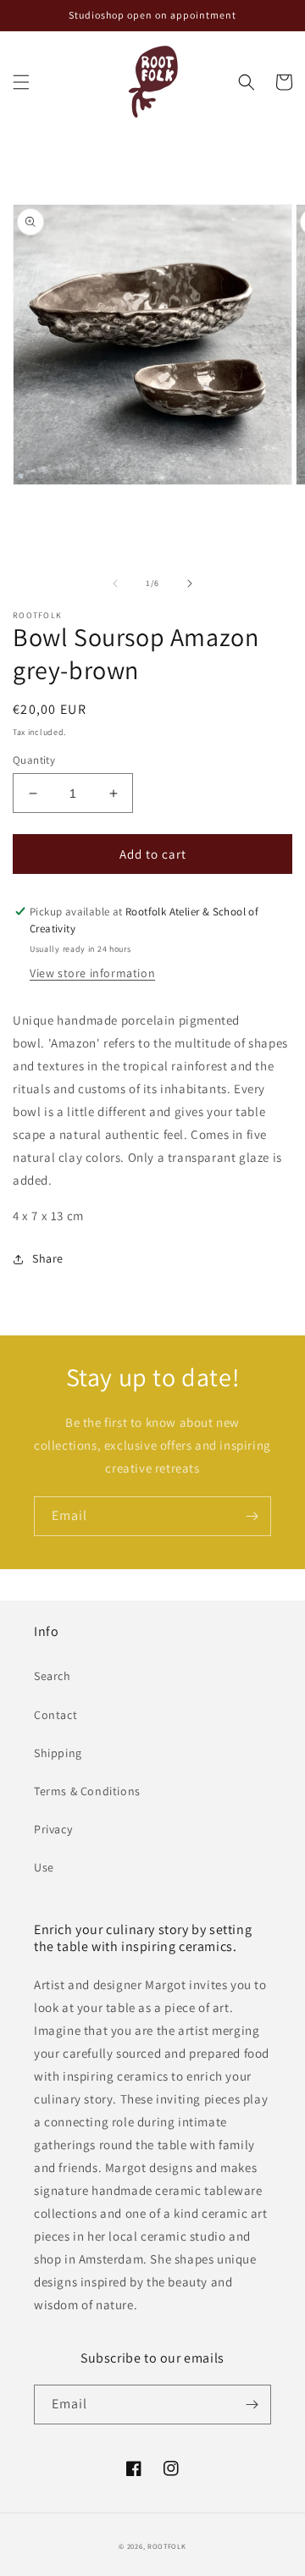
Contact (55, 1715)
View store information (92, 973)
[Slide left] (115, 583)
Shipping (58, 1753)
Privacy (53, 1829)
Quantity (34, 760)
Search (53, 1676)
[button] (21, 82)
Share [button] (48, 1258)
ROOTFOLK (167, 2546)
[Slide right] (190, 583)
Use (44, 1867)
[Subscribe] (252, 1516)
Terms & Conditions (87, 1791)
